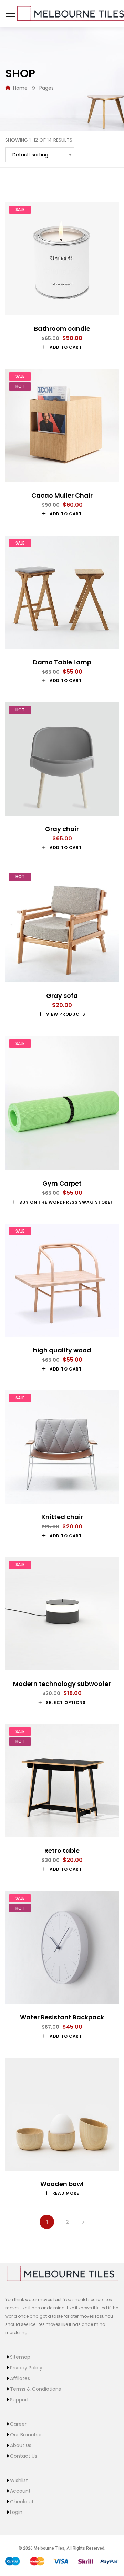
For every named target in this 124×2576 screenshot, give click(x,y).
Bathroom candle (62, 329)
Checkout (22, 2502)
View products (66, 1014)
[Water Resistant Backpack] (62, 1947)
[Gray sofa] (62, 926)
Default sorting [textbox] (30, 155)
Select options (66, 1703)
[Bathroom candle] (62, 259)
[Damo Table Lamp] (62, 592)
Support (19, 2400)
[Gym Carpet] (62, 1103)
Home (20, 88)
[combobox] (40, 155)
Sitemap (20, 2357)
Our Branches (26, 2435)
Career (18, 2424)
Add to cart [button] (66, 347)
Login (16, 2512)
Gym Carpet (62, 1183)
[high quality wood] (62, 1280)
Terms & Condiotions (35, 2389)
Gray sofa (62, 996)
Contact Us (24, 2456)
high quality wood (62, 1350)
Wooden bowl (62, 2184)
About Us (21, 2445)
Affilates (20, 2378)
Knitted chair (62, 1517)
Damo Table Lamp (62, 662)
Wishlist (19, 2480)
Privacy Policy (26, 2368)
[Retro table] (62, 1781)
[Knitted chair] (62, 1447)
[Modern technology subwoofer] (62, 1614)
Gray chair (62, 829)
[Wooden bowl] (62, 2114)
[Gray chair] (62, 759)
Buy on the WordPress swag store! (66, 1202)
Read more (66, 2193)
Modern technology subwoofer (62, 1684)
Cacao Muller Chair (62, 495)
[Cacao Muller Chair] (62, 426)
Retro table (62, 1850)
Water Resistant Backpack (62, 2017)
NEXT (82, 2222)
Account (20, 2491)
